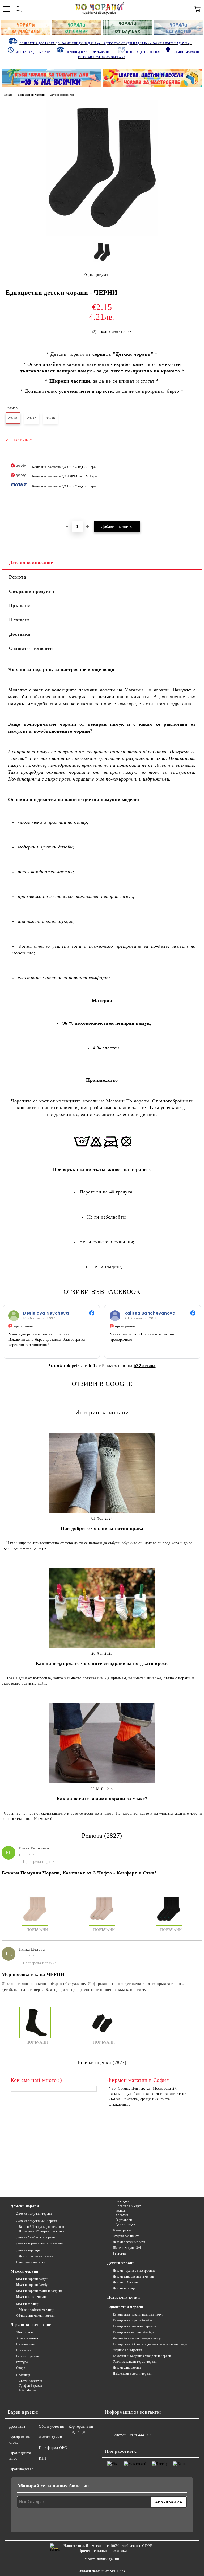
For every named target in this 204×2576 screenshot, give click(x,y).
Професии (24, 2350)
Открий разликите (126, 2236)
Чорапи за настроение (31, 2325)
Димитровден (125, 2224)
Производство (22, 2469)
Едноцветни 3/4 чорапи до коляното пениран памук (150, 2344)
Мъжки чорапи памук (32, 2279)
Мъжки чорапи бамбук (33, 2285)
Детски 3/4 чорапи (126, 2282)
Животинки (25, 2332)
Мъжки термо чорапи (32, 2297)
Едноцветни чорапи (31, 95)
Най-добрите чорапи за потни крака (102, 1528)
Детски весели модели (129, 2242)
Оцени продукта (96, 275)
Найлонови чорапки (31, 2262)
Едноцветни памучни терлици (134, 2326)
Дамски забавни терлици (37, 2256)
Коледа (121, 2210)
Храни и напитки (28, 2338)
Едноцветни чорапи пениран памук (138, 2315)
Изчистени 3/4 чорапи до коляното (44, 2231)
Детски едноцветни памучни (133, 2276)
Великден (122, 2201)
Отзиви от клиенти (31, 648)
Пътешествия (26, 2344)
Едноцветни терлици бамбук (134, 2332)
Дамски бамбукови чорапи (35, 2237)
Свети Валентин (30, 2381)
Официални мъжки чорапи (35, 2316)
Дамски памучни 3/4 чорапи (37, 2221)
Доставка (20, 634)
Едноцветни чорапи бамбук (133, 2320)
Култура (22, 2362)
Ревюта (18, 577)
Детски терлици (124, 2288)
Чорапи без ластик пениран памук (138, 2338)
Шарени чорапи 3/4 (127, 2248)
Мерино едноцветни (127, 2350)
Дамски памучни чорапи (34, 2214)
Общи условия (51, 2427)
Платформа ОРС (53, 2448)
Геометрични (122, 2230)
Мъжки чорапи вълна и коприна (39, 2291)
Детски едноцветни (62, 95)
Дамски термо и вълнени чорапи (40, 2243)
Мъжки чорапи (24, 2271)
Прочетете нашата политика (103, 2551)
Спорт (21, 2368)
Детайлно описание (31, 563)
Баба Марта (27, 2390)
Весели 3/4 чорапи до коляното (42, 2227)
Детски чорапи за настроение (134, 2271)
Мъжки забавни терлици (37, 2310)
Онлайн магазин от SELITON (102, 2571)
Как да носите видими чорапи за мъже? (102, 1799)
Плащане (20, 620)
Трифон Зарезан (30, 2386)
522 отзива (145, 1366)
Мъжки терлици (28, 2304)
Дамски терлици (28, 2250)
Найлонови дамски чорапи (132, 2374)
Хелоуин (122, 2215)
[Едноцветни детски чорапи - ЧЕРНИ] (102, 234)
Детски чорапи (121, 2263)
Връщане (20, 605)
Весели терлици (27, 2356)
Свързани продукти (32, 591)
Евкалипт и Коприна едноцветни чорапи (142, 2356)
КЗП (42, 2458)
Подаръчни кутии (124, 2297)
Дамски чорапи (25, 2206)
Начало (8, 95)
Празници (23, 2375)
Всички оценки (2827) (102, 2062)
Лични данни (50, 2437)
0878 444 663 (140, 2435)
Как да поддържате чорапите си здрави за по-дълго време (102, 1663)
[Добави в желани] (191, 438)
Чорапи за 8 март (128, 2206)
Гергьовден (124, 2220)
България (120, 2254)
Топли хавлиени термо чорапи (135, 2362)
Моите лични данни (102, 2559)
